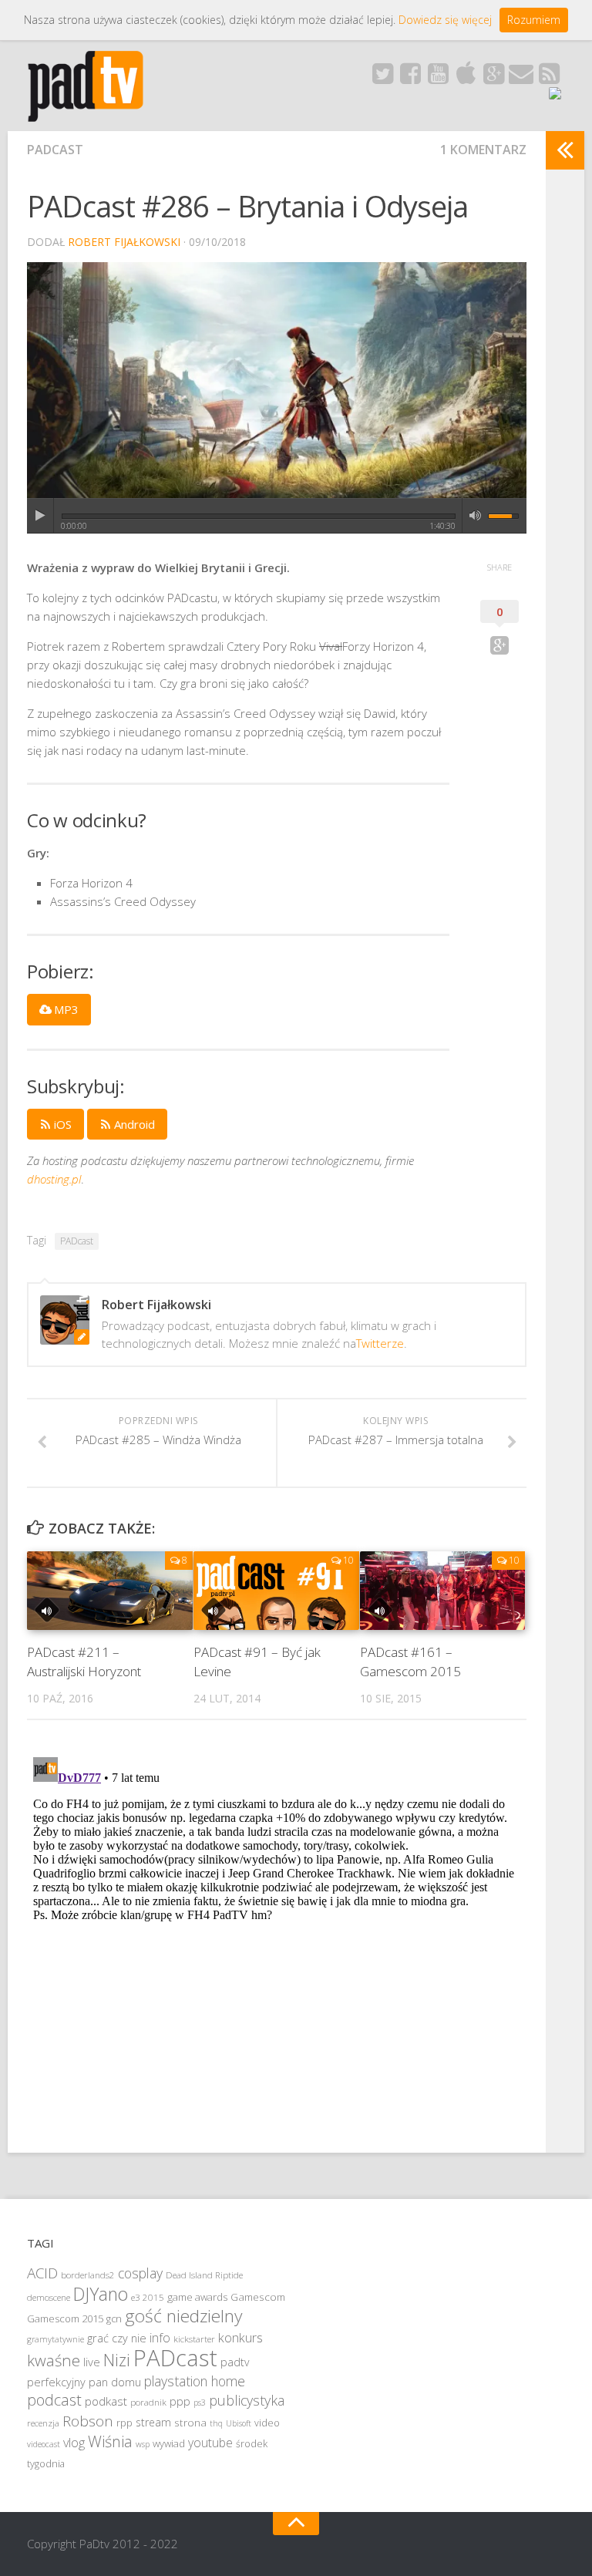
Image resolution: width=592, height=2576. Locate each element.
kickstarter (194, 2339)
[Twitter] (382, 78)
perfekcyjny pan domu (84, 2382)
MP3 (65, 1009)
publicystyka (247, 2400)
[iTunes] (466, 78)
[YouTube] (438, 78)
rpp (124, 2423)
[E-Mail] (521, 78)
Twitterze (380, 1343)
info (160, 2338)
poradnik (148, 2402)
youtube (210, 2443)
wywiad (169, 2443)
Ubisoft (239, 2423)
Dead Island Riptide (204, 2275)
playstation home (195, 2381)
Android (133, 1124)
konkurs (240, 2337)
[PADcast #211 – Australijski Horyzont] (110, 1590)
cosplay (140, 2273)
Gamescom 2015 (65, 2318)
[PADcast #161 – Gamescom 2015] (443, 1590)
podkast (106, 2401)
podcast (54, 2400)
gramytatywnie (55, 2339)
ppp (180, 2401)
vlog (74, 2443)
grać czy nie (117, 2338)
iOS (61, 1124)
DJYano (101, 2294)
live (92, 2362)
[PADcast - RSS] (549, 78)
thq (216, 2423)
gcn (114, 2319)
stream (153, 2422)
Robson (88, 2421)
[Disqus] (277, 1944)
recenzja (43, 2423)
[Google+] (493, 78)
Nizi (117, 2360)
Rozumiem (534, 20)
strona (190, 2423)
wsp (143, 2444)
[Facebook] (410, 78)
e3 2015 (148, 2297)
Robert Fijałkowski (124, 242)
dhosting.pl (54, 1179)
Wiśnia (110, 2441)
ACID (42, 2273)
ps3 (200, 2403)
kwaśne (54, 2360)
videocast (44, 2444)
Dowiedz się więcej (445, 20)
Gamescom (258, 2297)
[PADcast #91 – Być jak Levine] (276, 1590)
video (267, 2423)
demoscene (49, 2297)
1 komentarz (483, 150)
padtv (235, 2362)
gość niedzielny (183, 2316)
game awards (197, 2297)
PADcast (55, 150)
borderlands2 (88, 2275)
